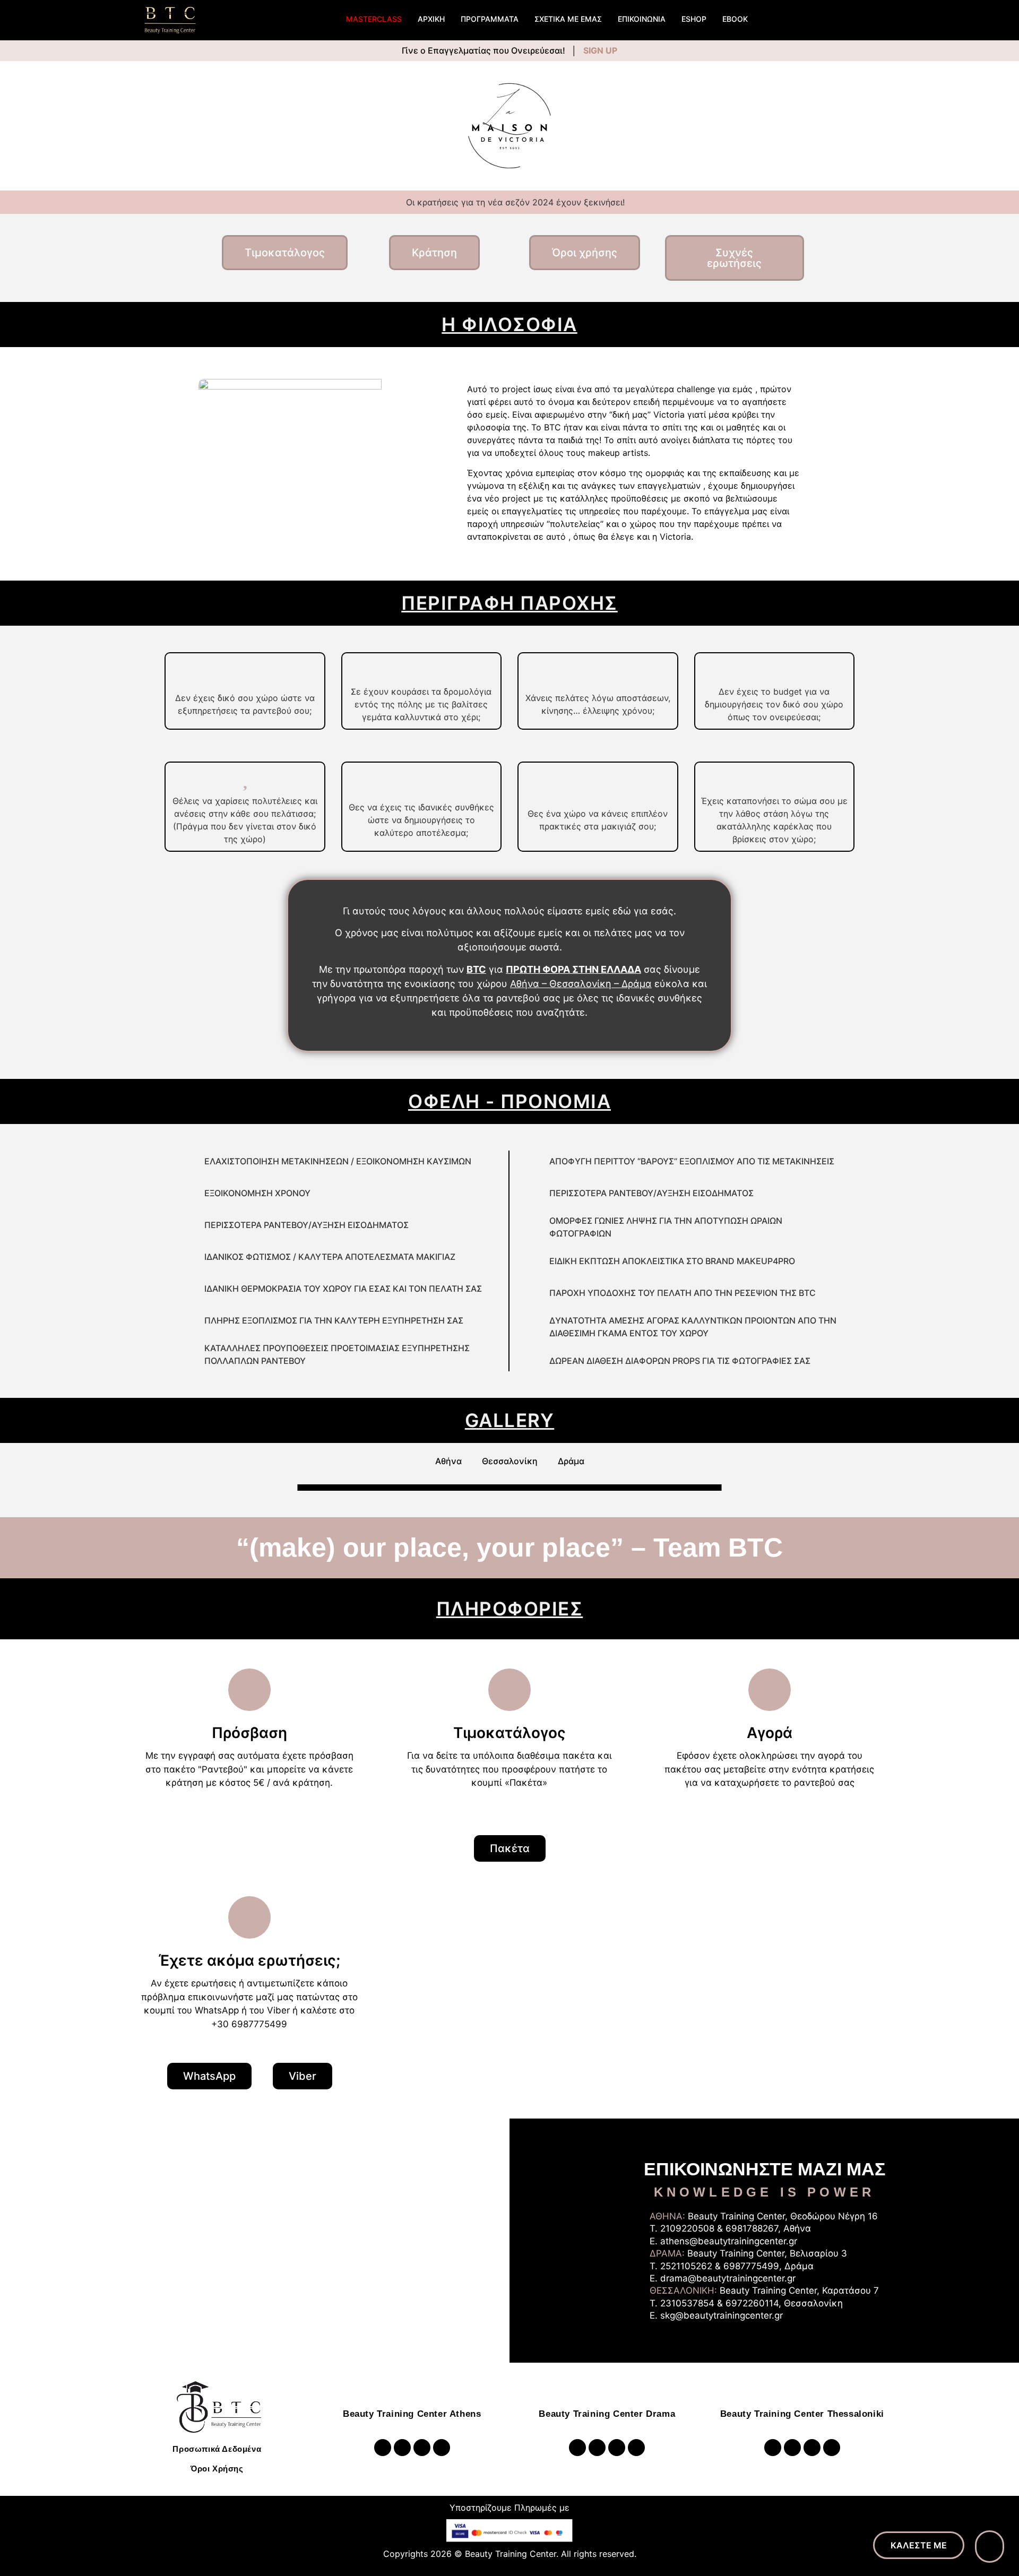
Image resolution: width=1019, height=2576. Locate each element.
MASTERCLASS (374, 19)
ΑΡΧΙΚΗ (431, 19)
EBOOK (735, 19)
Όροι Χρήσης (217, 2469)
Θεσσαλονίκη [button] (510, 1461)
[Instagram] (383, 2448)
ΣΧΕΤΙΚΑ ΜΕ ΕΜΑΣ (568, 19)
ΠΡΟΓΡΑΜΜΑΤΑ (490, 19)
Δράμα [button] (571, 1461)
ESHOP (694, 19)
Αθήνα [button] (448, 1461)
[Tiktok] (442, 2448)
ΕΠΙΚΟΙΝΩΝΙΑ (642, 19)
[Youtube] (402, 2448)
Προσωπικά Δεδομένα (217, 2449)
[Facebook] (422, 2448)
